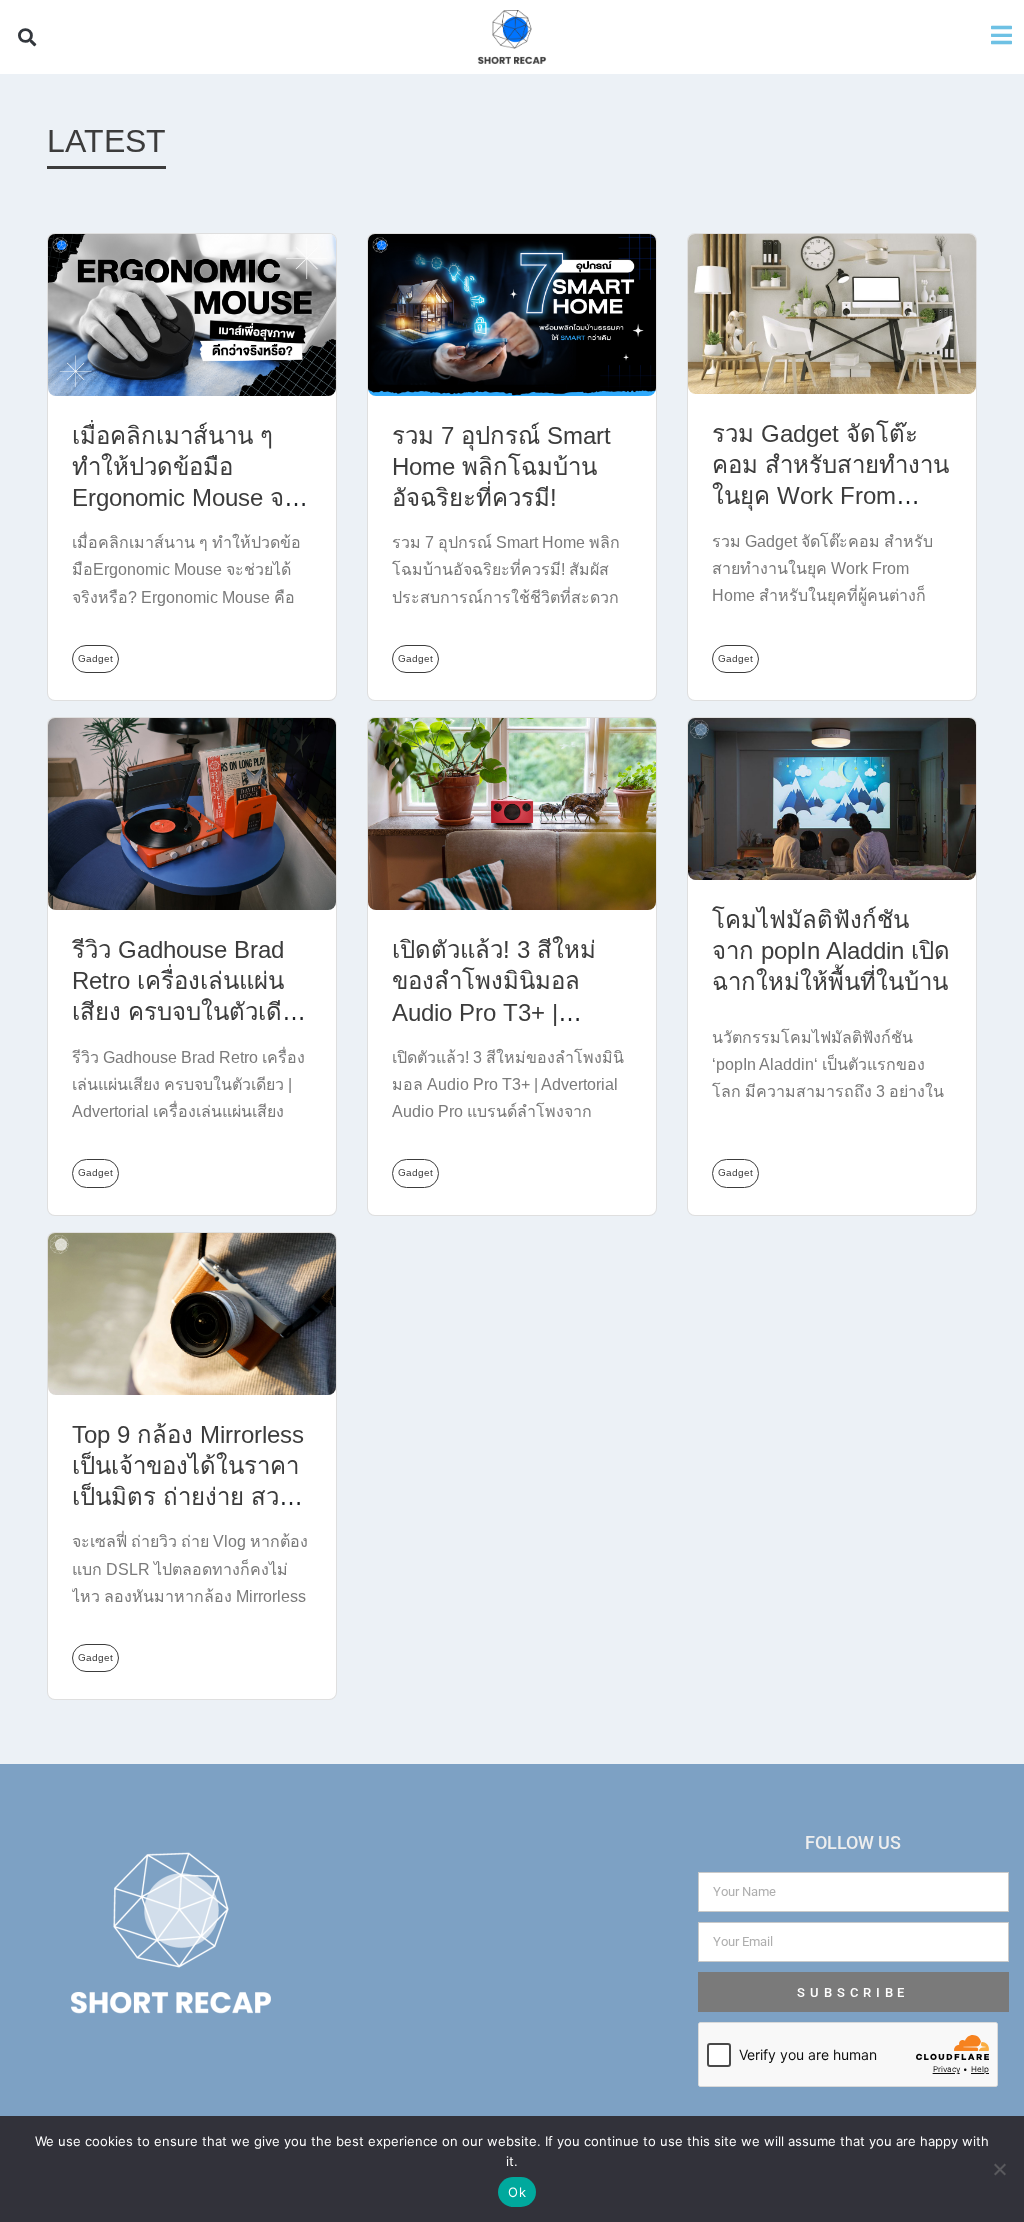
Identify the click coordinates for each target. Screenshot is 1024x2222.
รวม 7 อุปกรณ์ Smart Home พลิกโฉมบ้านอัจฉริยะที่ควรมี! (501, 466)
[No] (999, 2169)
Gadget (95, 658)
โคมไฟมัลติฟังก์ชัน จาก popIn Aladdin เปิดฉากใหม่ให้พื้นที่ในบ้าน (831, 950)
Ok (517, 2192)
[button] (26, 37)
